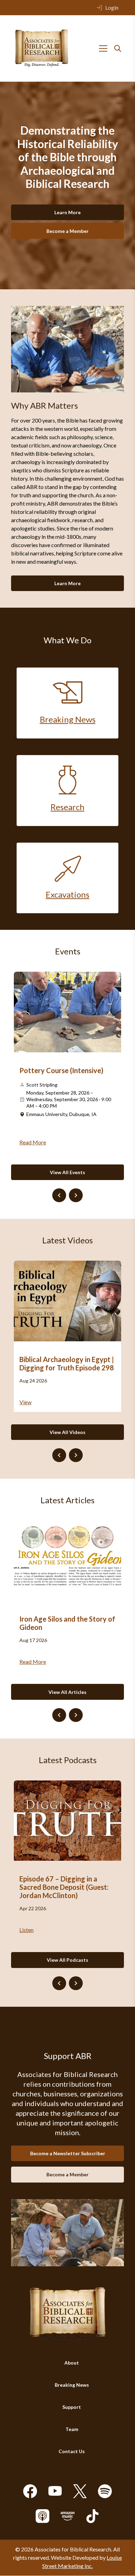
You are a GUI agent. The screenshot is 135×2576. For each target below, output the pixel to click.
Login (112, 7)
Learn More (67, 212)
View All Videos (67, 1432)
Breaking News (72, 2385)
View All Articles (67, 1692)
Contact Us (72, 2452)
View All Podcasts (67, 1960)
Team (72, 2429)
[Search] (118, 48)
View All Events (67, 1172)
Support (72, 2407)
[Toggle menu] (103, 48)
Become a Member (67, 231)
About (72, 2363)
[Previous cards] (59, 1195)
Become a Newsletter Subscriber (68, 2153)
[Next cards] (76, 1195)
